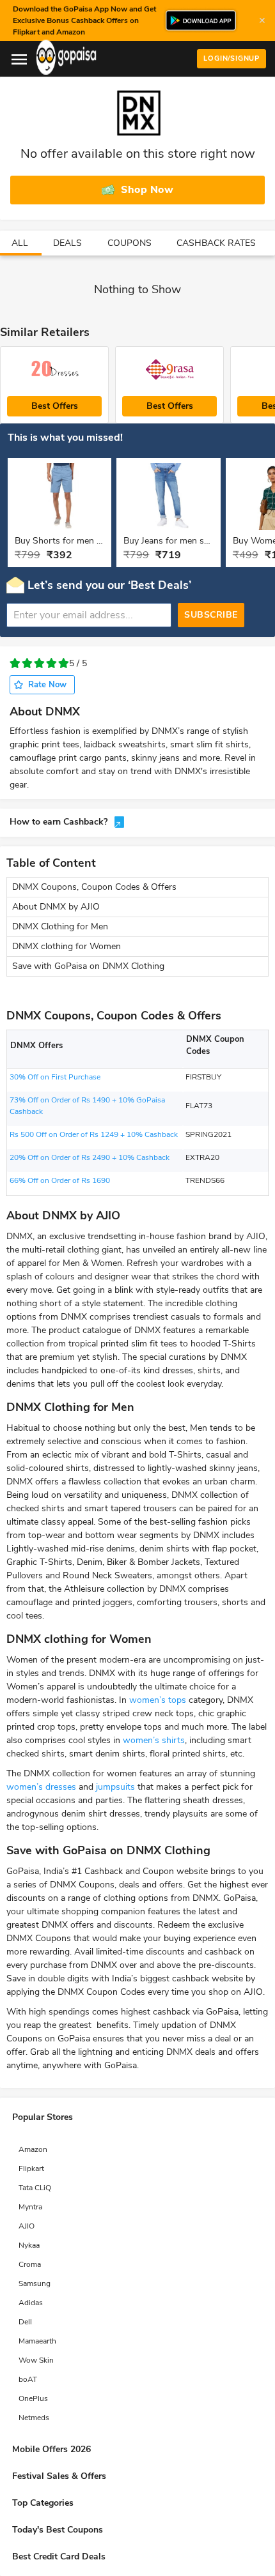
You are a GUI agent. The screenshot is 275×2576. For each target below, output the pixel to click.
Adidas (31, 2303)
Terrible (15, 663)
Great (64, 663)
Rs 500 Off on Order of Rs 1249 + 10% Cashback (94, 1134)
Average (39, 663)
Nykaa (29, 2245)
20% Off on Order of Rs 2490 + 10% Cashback (90, 1157)
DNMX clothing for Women (67, 946)
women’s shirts (154, 1740)
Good (51, 663)
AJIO (27, 2226)
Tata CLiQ (35, 2188)
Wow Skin (36, 2360)
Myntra (30, 2207)
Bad (27, 663)
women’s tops (158, 1700)
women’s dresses (41, 1787)
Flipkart (31, 2168)
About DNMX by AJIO (56, 907)
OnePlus (33, 2398)
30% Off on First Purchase (55, 1077)
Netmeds (34, 2418)
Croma (30, 2264)
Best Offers (55, 406)
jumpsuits (115, 1787)
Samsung (35, 2283)
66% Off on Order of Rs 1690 (60, 1180)
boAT (28, 2379)
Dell (25, 2322)
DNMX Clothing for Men (60, 926)
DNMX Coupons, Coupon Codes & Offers (94, 887)
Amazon (33, 2149)
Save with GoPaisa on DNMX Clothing (88, 966)
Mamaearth (37, 2341)
